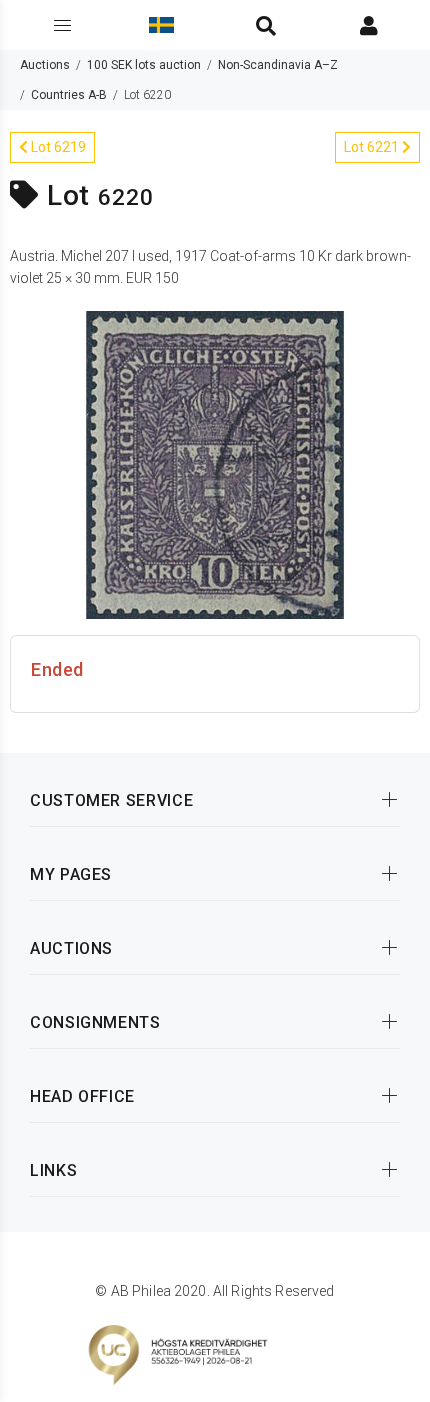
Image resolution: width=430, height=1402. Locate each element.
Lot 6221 (373, 147)
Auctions (45, 65)
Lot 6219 (57, 147)
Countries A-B (69, 95)
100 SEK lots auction (144, 65)
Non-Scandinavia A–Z (278, 65)
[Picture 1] (215, 463)
